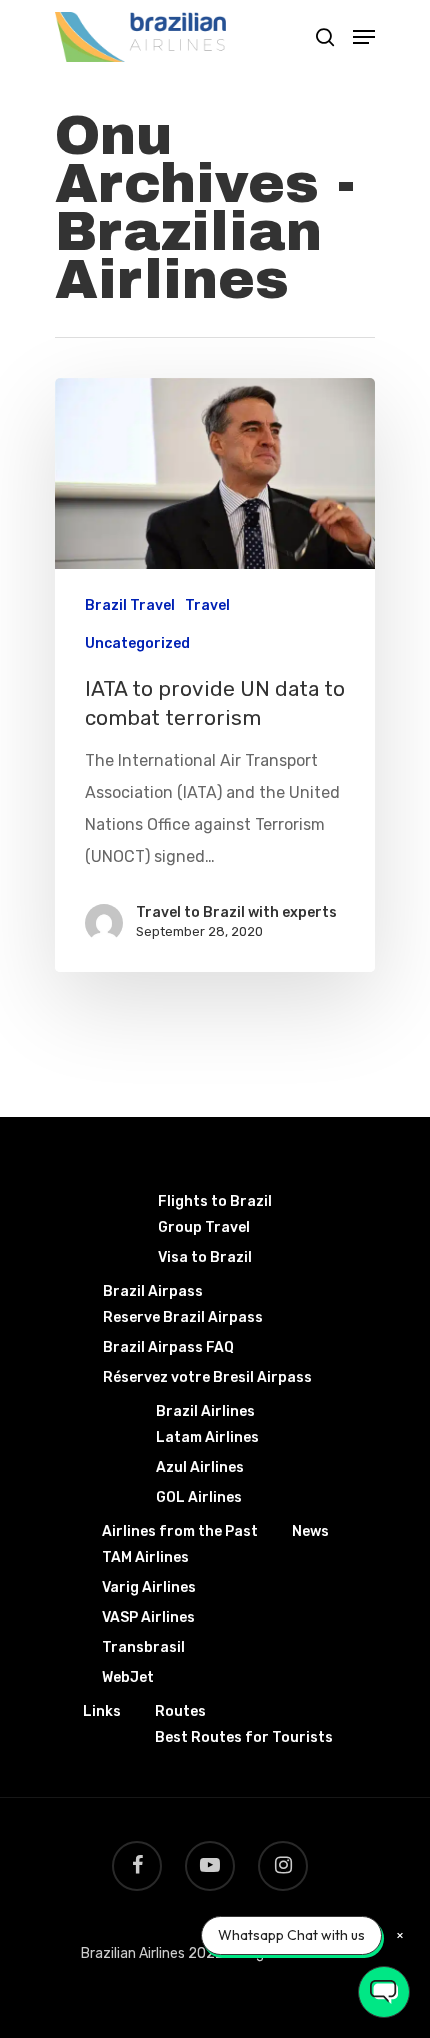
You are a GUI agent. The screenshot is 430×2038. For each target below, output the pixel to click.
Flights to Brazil (215, 1201)
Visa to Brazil (205, 1257)
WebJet (128, 1677)
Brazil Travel (130, 605)
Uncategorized (137, 643)
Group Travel (204, 1227)
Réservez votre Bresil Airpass (207, 1377)
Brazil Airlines (205, 1411)
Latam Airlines (207, 1437)
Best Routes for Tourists (244, 1737)
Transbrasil (143, 1647)
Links (102, 1711)
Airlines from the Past (180, 1531)
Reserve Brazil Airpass (183, 1317)
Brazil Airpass (153, 1291)
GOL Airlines (199, 1497)
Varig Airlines (149, 1587)
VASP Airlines (148, 1617)
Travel (207, 605)
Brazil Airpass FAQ (168, 1347)
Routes (180, 1711)
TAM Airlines (145, 1557)
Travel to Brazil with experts (236, 912)
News (310, 1531)
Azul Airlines (200, 1467)
